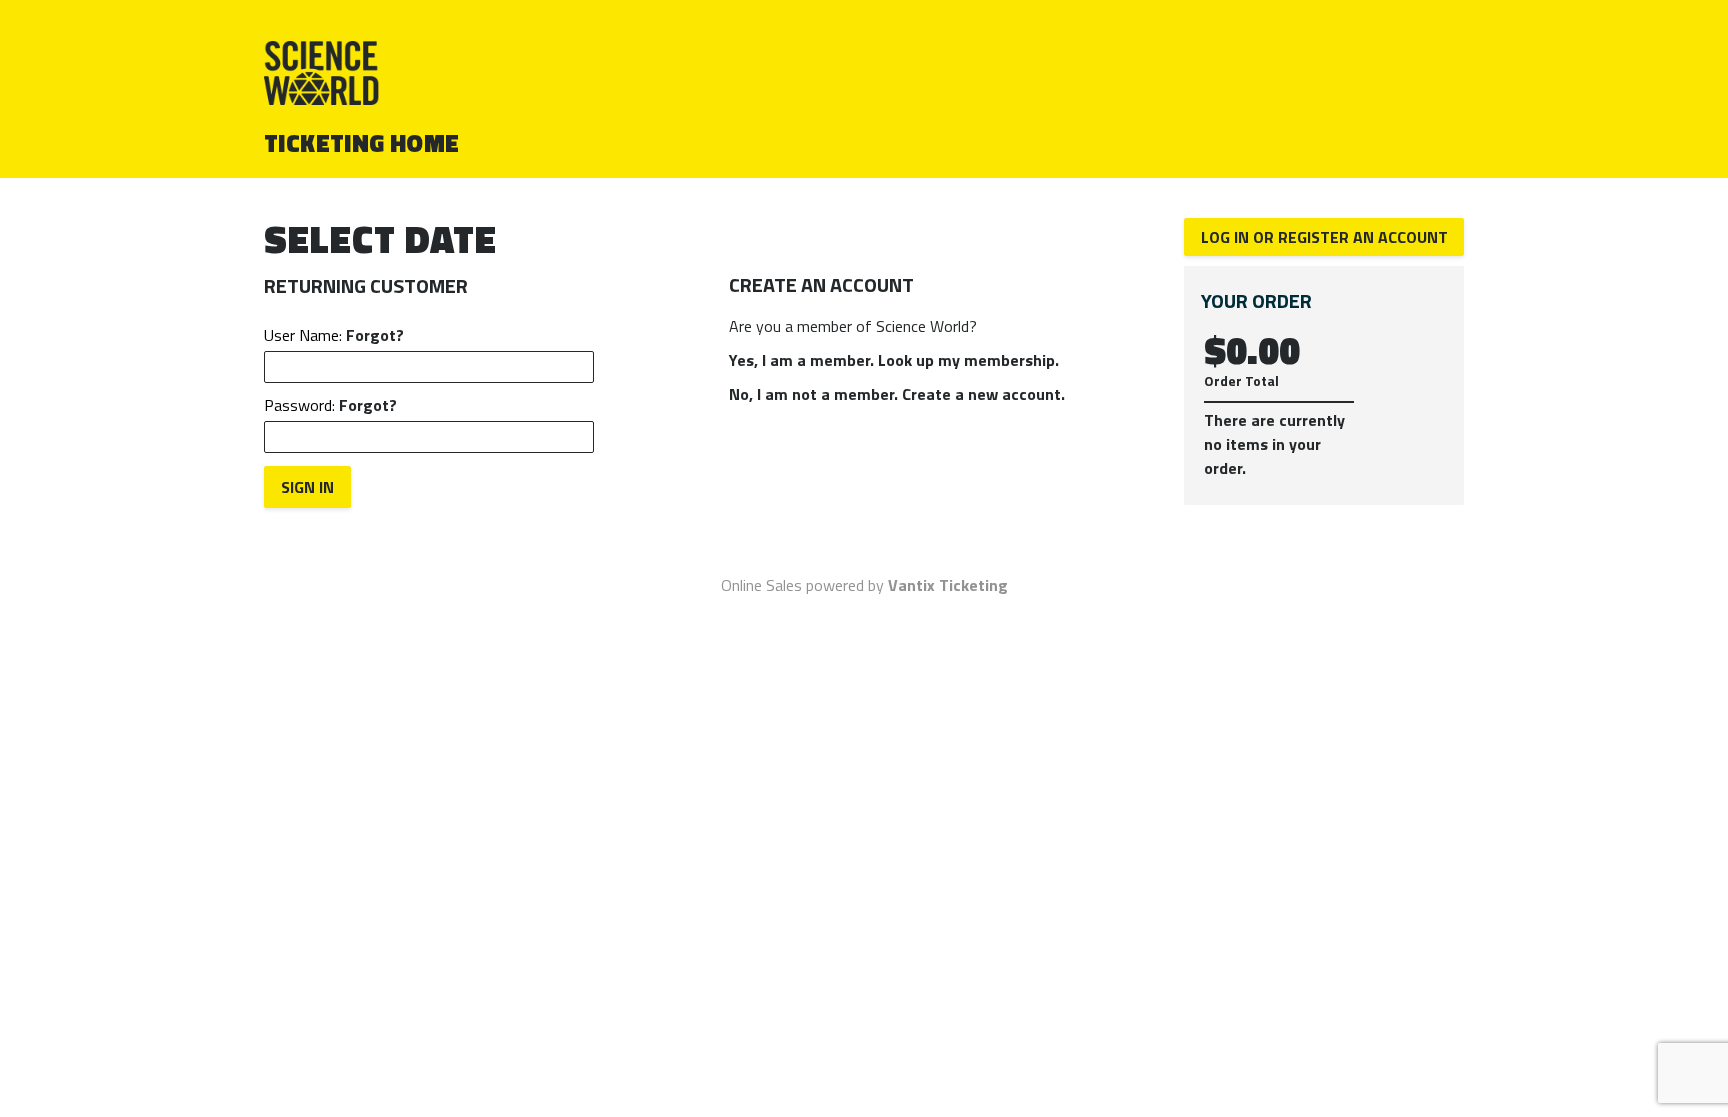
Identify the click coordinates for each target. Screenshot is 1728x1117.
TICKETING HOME (362, 143)
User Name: (334, 335)
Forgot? (375, 335)
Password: (330, 405)
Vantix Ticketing (948, 585)
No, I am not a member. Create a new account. (897, 394)
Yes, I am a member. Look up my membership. (894, 360)
